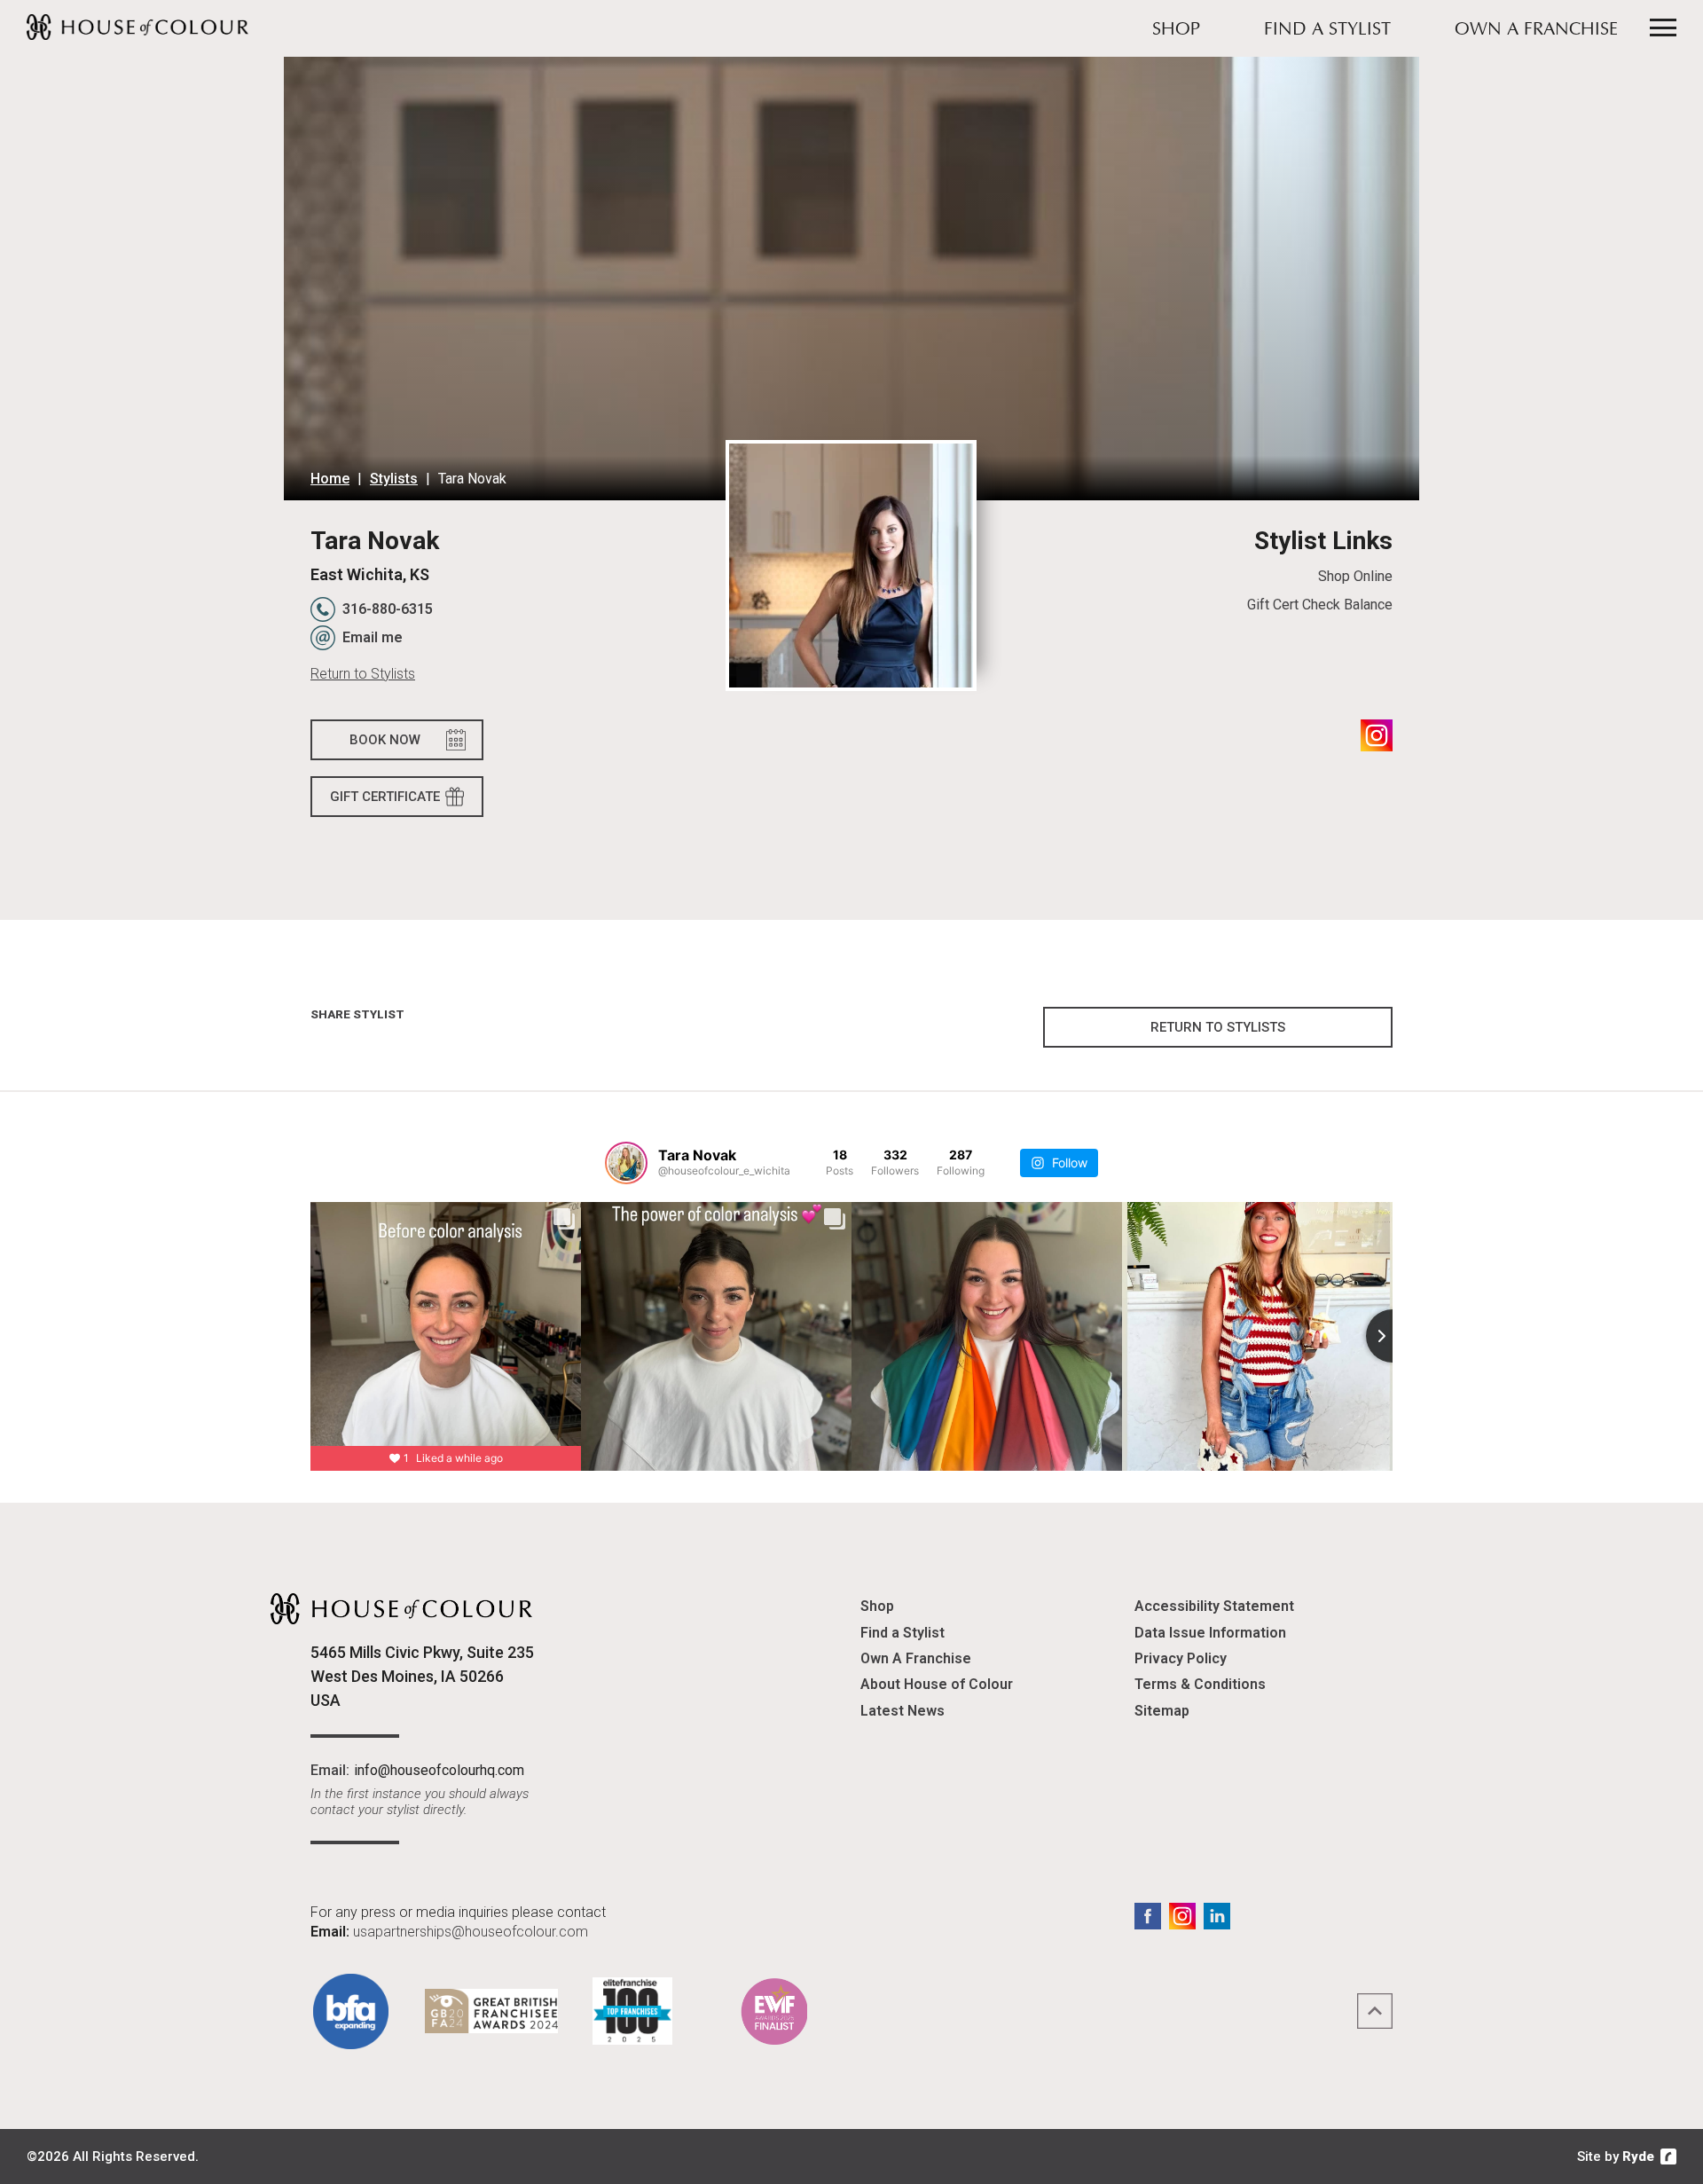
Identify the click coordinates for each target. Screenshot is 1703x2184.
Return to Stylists (363, 674)
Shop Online (1355, 576)
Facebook (1148, 1916)
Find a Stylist (1327, 30)
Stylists (394, 479)
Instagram (1377, 735)
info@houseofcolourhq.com (439, 1770)
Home (330, 479)
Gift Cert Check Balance (1319, 605)
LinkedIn (1217, 1916)
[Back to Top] (1375, 2011)
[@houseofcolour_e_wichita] (626, 1163)
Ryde (1638, 2157)
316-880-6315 (388, 609)
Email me (373, 637)
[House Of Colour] (137, 27)
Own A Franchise (1536, 30)
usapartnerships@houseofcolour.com (471, 1932)
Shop (1176, 30)
